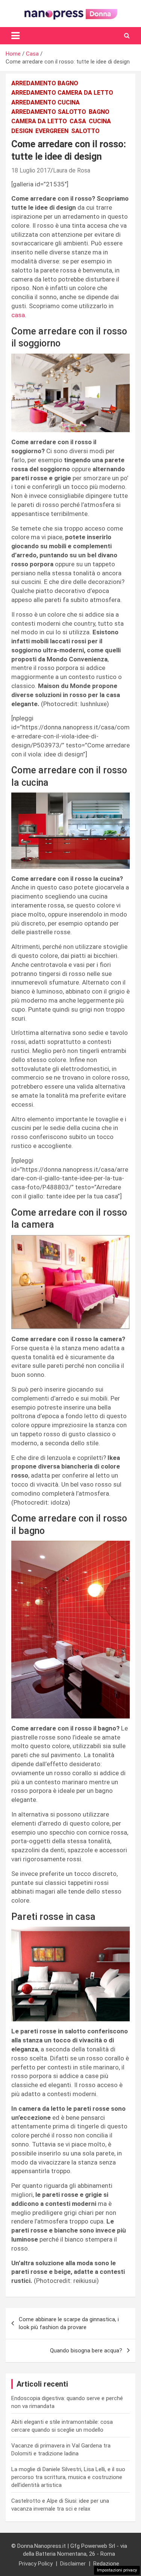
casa (18, 315)
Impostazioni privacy (117, 2570)
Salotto (85, 131)
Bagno (99, 112)
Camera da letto (39, 121)
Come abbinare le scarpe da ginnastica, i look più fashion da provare (69, 2323)
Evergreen (52, 131)
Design (22, 131)
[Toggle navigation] (15, 36)
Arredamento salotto (49, 112)
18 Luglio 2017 (31, 170)
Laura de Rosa (72, 170)
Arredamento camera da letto (62, 93)
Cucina (100, 121)
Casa (78, 121)
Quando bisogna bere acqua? (86, 2351)
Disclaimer (73, 2564)
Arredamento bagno (45, 83)
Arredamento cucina (45, 102)
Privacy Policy (36, 2564)
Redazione (106, 2564)
